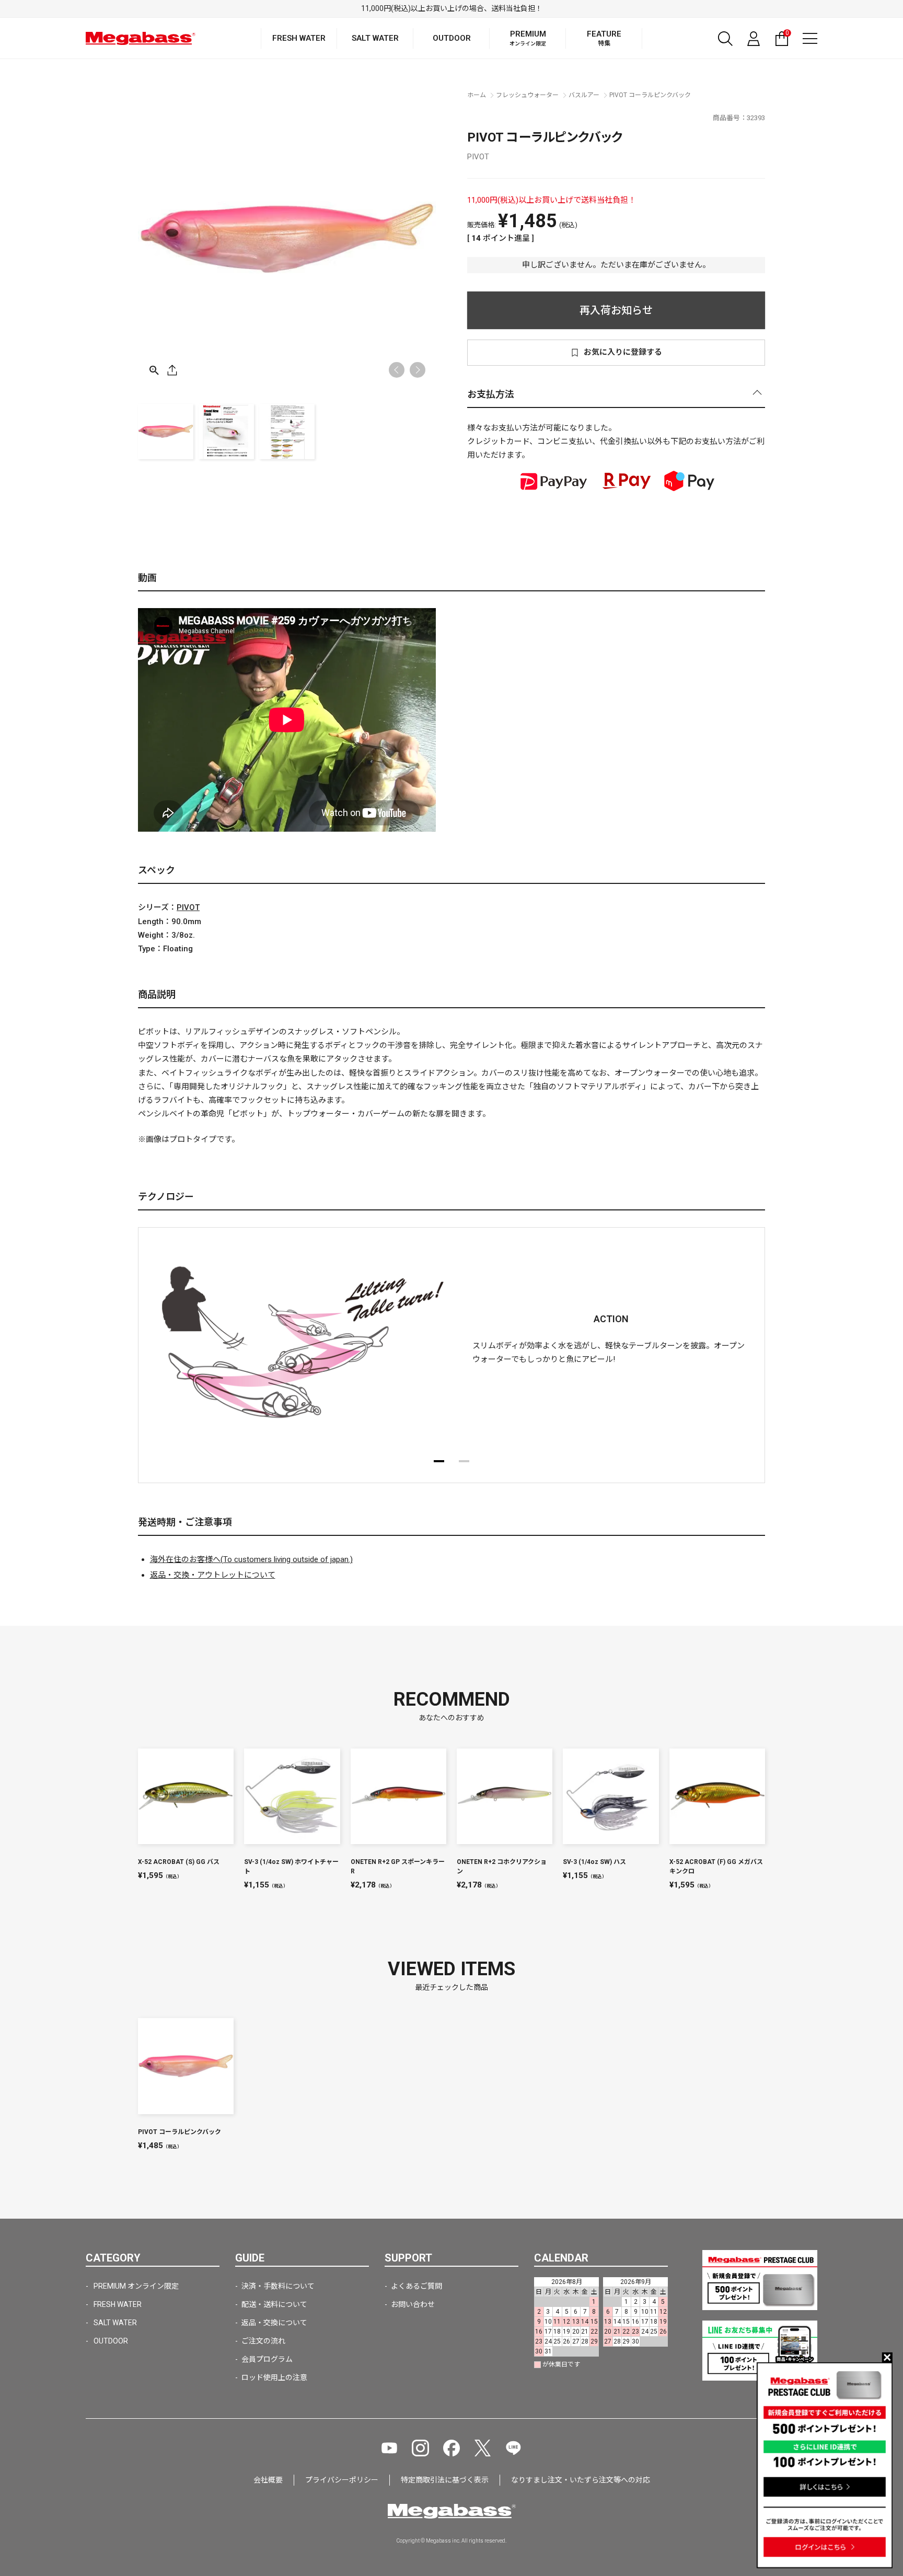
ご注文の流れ (263, 2341)
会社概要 (268, 2480)
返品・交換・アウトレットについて (213, 1575)
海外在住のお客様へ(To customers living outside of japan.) (251, 1559)
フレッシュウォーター (527, 95)
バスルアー (584, 95)
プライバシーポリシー (342, 2480)
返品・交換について (274, 2323)
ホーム (477, 95)
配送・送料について (274, 2304)
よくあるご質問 (416, 2286)
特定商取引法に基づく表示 (445, 2480)
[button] (418, 370)
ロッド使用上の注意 (274, 2377)
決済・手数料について (278, 2286)
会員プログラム (267, 2359)
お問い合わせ (413, 2304)
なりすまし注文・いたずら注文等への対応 (581, 2480)
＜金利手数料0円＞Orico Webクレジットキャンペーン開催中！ (452, 8)
